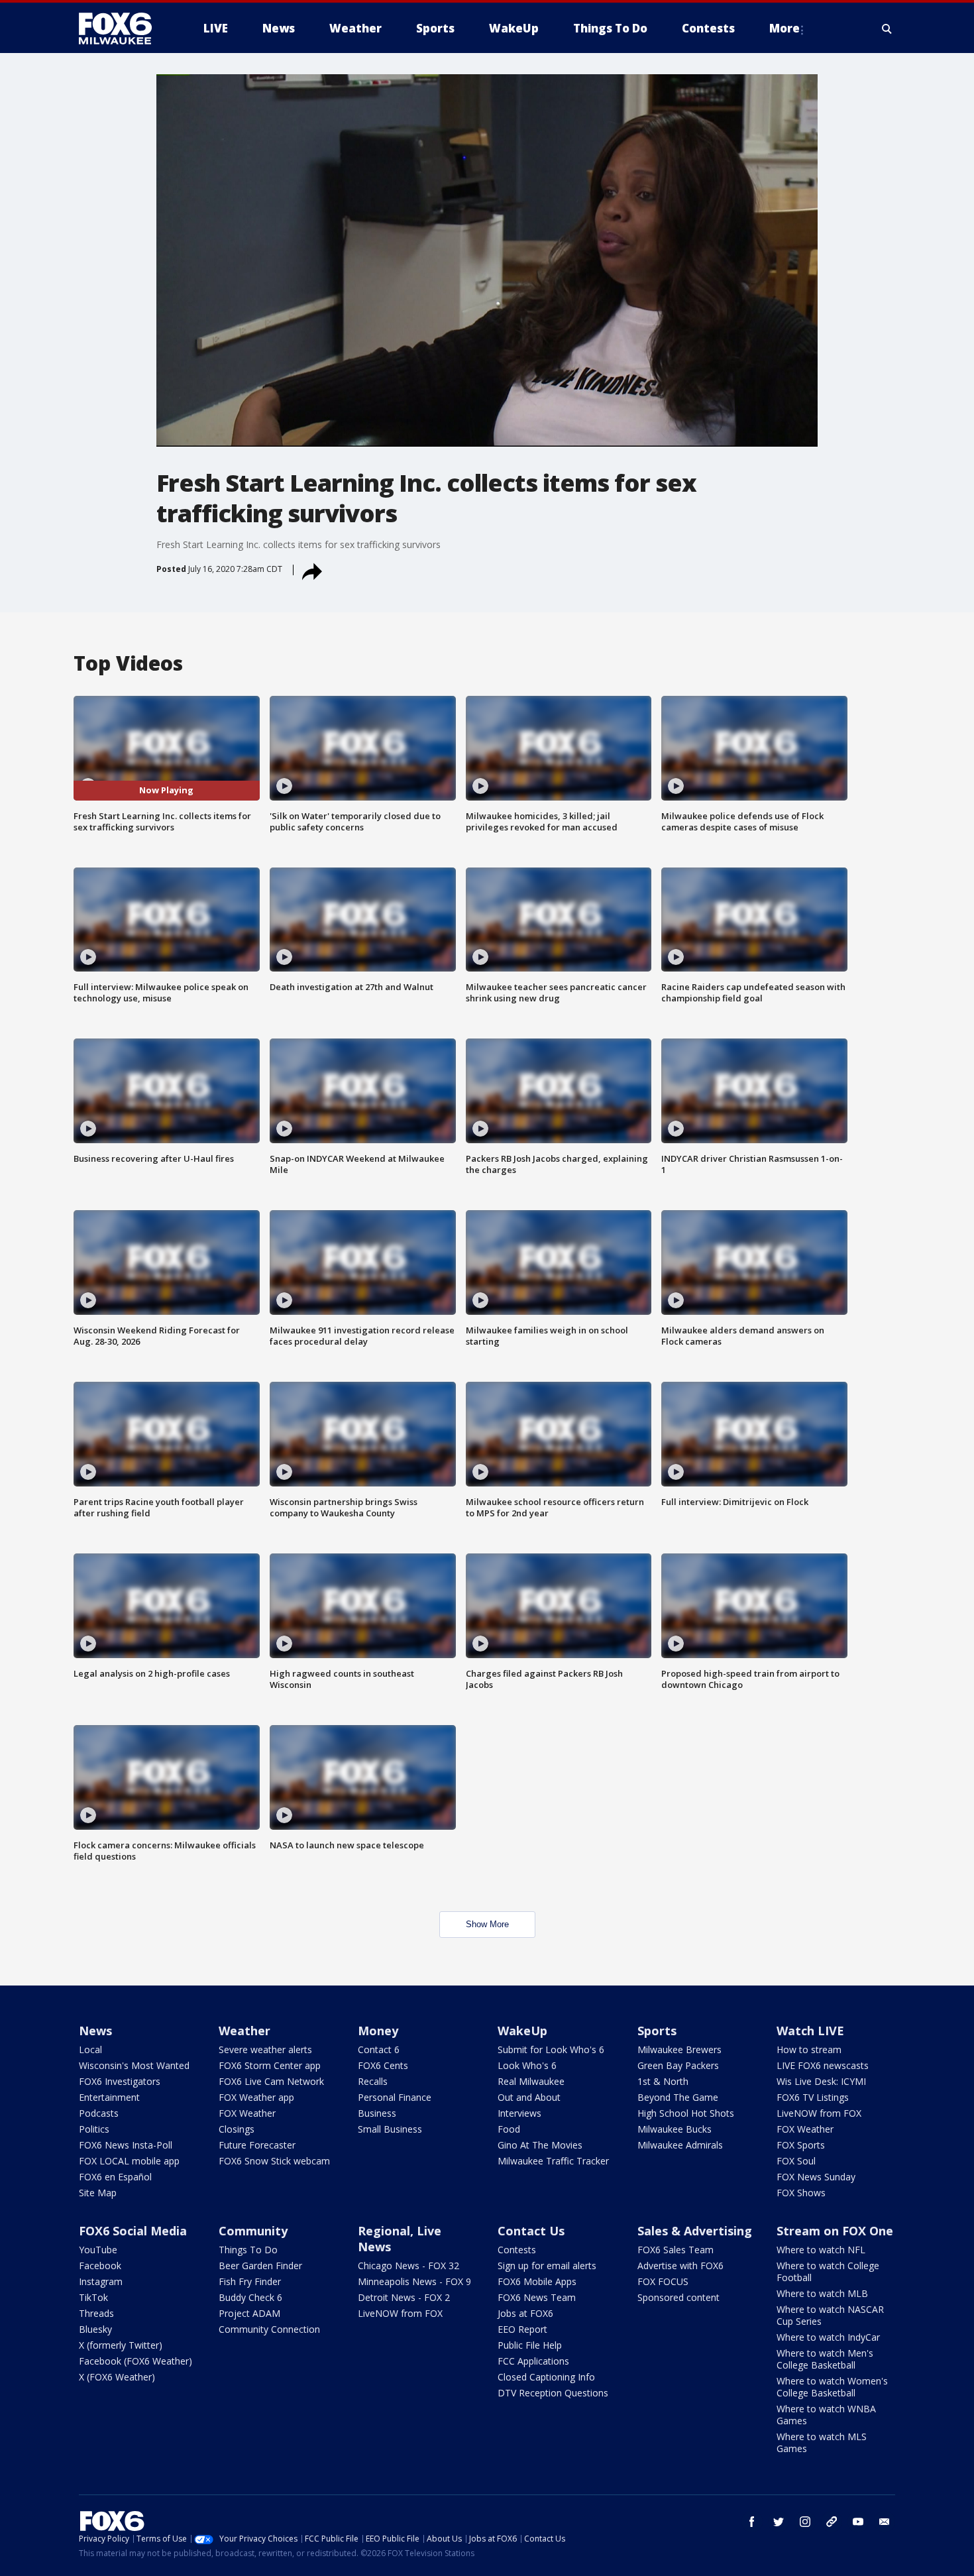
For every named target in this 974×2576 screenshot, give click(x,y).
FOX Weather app (256, 2097)
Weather (244, 2031)
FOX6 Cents (383, 2065)
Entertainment (109, 2097)
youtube (858, 2522)
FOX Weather (247, 2113)
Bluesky (95, 2329)
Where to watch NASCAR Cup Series (830, 2315)
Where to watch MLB (822, 2293)
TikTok (93, 2297)
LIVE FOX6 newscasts (823, 2065)
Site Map (98, 2193)
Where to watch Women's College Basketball (832, 2387)
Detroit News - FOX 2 (404, 2297)
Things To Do (248, 2250)
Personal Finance (395, 2097)
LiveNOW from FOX (819, 2113)
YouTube (98, 2250)
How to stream (809, 2049)
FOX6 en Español (115, 2177)
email (885, 2522)
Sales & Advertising (695, 2231)
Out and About (529, 2097)
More (785, 28)
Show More (487, 1924)
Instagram (101, 2281)
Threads (96, 2313)
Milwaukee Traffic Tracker (553, 2161)
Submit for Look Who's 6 (551, 2049)
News (95, 2031)
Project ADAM (249, 2313)
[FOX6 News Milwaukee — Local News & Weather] (123, 28)
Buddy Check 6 (250, 2297)
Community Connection (269, 2329)
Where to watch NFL (821, 2250)
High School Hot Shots (686, 2113)
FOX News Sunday (816, 2177)
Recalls (373, 2081)
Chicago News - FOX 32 (408, 2266)
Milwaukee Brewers (679, 2049)
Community (253, 2231)
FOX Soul (796, 2161)
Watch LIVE (810, 2031)
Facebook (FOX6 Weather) (135, 2361)
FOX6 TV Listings (813, 2097)
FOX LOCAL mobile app (129, 2161)
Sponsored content (678, 2297)
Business (377, 2113)
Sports (657, 2031)
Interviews (519, 2113)
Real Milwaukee (531, 2081)
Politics (94, 2129)
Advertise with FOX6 (680, 2266)
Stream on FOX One (835, 2231)
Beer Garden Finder (260, 2266)
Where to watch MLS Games (822, 2442)
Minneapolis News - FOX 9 (414, 2281)
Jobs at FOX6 (525, 2313)
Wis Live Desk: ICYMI (821, 2081)
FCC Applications (533, 2361)
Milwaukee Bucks (675, 2129)
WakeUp (522, 2031)
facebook (752, 2522)
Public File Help (530, 2345)
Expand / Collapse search (887, 28)
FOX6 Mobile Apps (537, 2281)
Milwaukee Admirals (680, 2145)
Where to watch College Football (828, 2271)
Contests (517, 2250)
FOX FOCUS (663, 2281)
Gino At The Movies (540, 2145)
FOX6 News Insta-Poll (126, 2145)
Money (378, 2031)
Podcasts (99, 2113)
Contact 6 (379, 2049)
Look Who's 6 (527, 2065)
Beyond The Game (678, 2097)
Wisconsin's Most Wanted (134, 2065)
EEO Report (522, 2329)
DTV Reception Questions (553, 2393)
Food (509, 2129)
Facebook (100, 2266)
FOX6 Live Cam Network (271, 2081)
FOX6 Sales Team (676, 2250)
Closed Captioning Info (546, 2377)
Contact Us (531, 2231)
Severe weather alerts (265, 2049)
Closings (237, 2129)
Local (90, 2049)
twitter (779, 2522)
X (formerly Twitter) (121, 2345)
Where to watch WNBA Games (826, 2415)
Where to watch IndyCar (828, 2337)
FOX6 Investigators (120, 2081)
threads (832, 2522)
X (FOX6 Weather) (117, 2377)
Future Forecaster (257, 2145)
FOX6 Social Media (133, 2231)
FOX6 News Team (537, 2297)
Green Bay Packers (678, 2065)
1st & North (663, 2081)
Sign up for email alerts (547, 2266)
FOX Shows (801, 2193)
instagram (805, 2522)
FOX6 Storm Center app (270, 2065)
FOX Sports (801, 2145)
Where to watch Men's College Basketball (825, 2359)
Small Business (390, 2129)
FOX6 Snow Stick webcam (274, 2161)
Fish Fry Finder (250, 2281)
